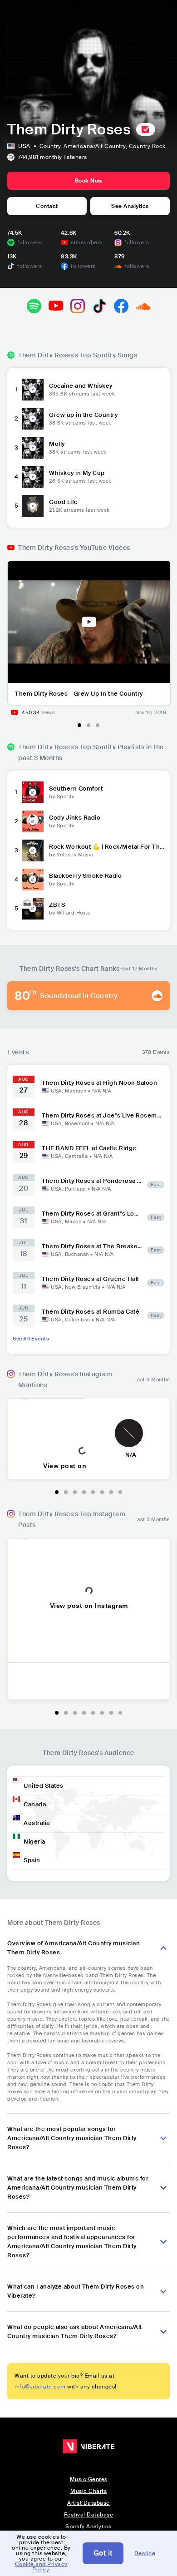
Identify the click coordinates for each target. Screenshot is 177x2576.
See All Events (31, 1339)
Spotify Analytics (88, 2527)
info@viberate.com (40, 2387)
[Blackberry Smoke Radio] (33, 879)
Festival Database (89, 2515)
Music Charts (88, 2491)
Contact (47, 206)
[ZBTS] (33, 908)
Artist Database (88, 2503)
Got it (103, 2553)
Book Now (89, 181)
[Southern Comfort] (33, 792)
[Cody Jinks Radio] (33, 821)
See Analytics (130, 206)
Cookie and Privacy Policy (41, 2567)
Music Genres (89, 2479)
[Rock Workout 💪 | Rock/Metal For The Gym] (33, 850)
